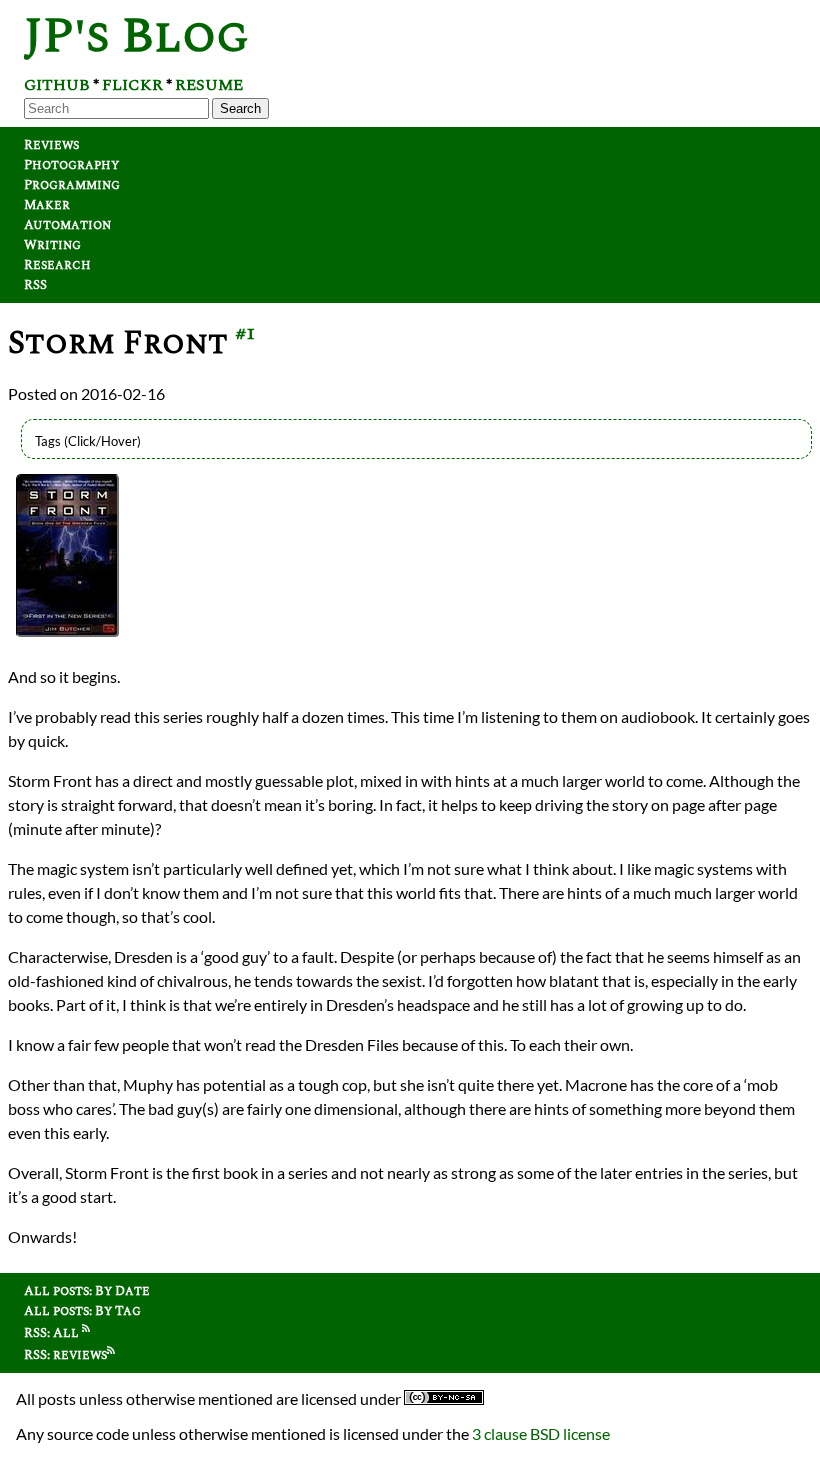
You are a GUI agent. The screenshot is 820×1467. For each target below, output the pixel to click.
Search (240, 108)
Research (57, 265)
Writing (52, 245)
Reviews (51, 145)
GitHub (57, 85)
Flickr (132, 85)
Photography (71, 165)
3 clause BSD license (541, 1433)
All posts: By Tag (82, 1311)
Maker (47, 205)
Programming (72, 185)
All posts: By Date (87, 1291)
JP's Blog (136, 36)
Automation (67, 225)
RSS (35, 285)
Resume (209, 85)
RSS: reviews (65, 1355)
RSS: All (53, 1333)
